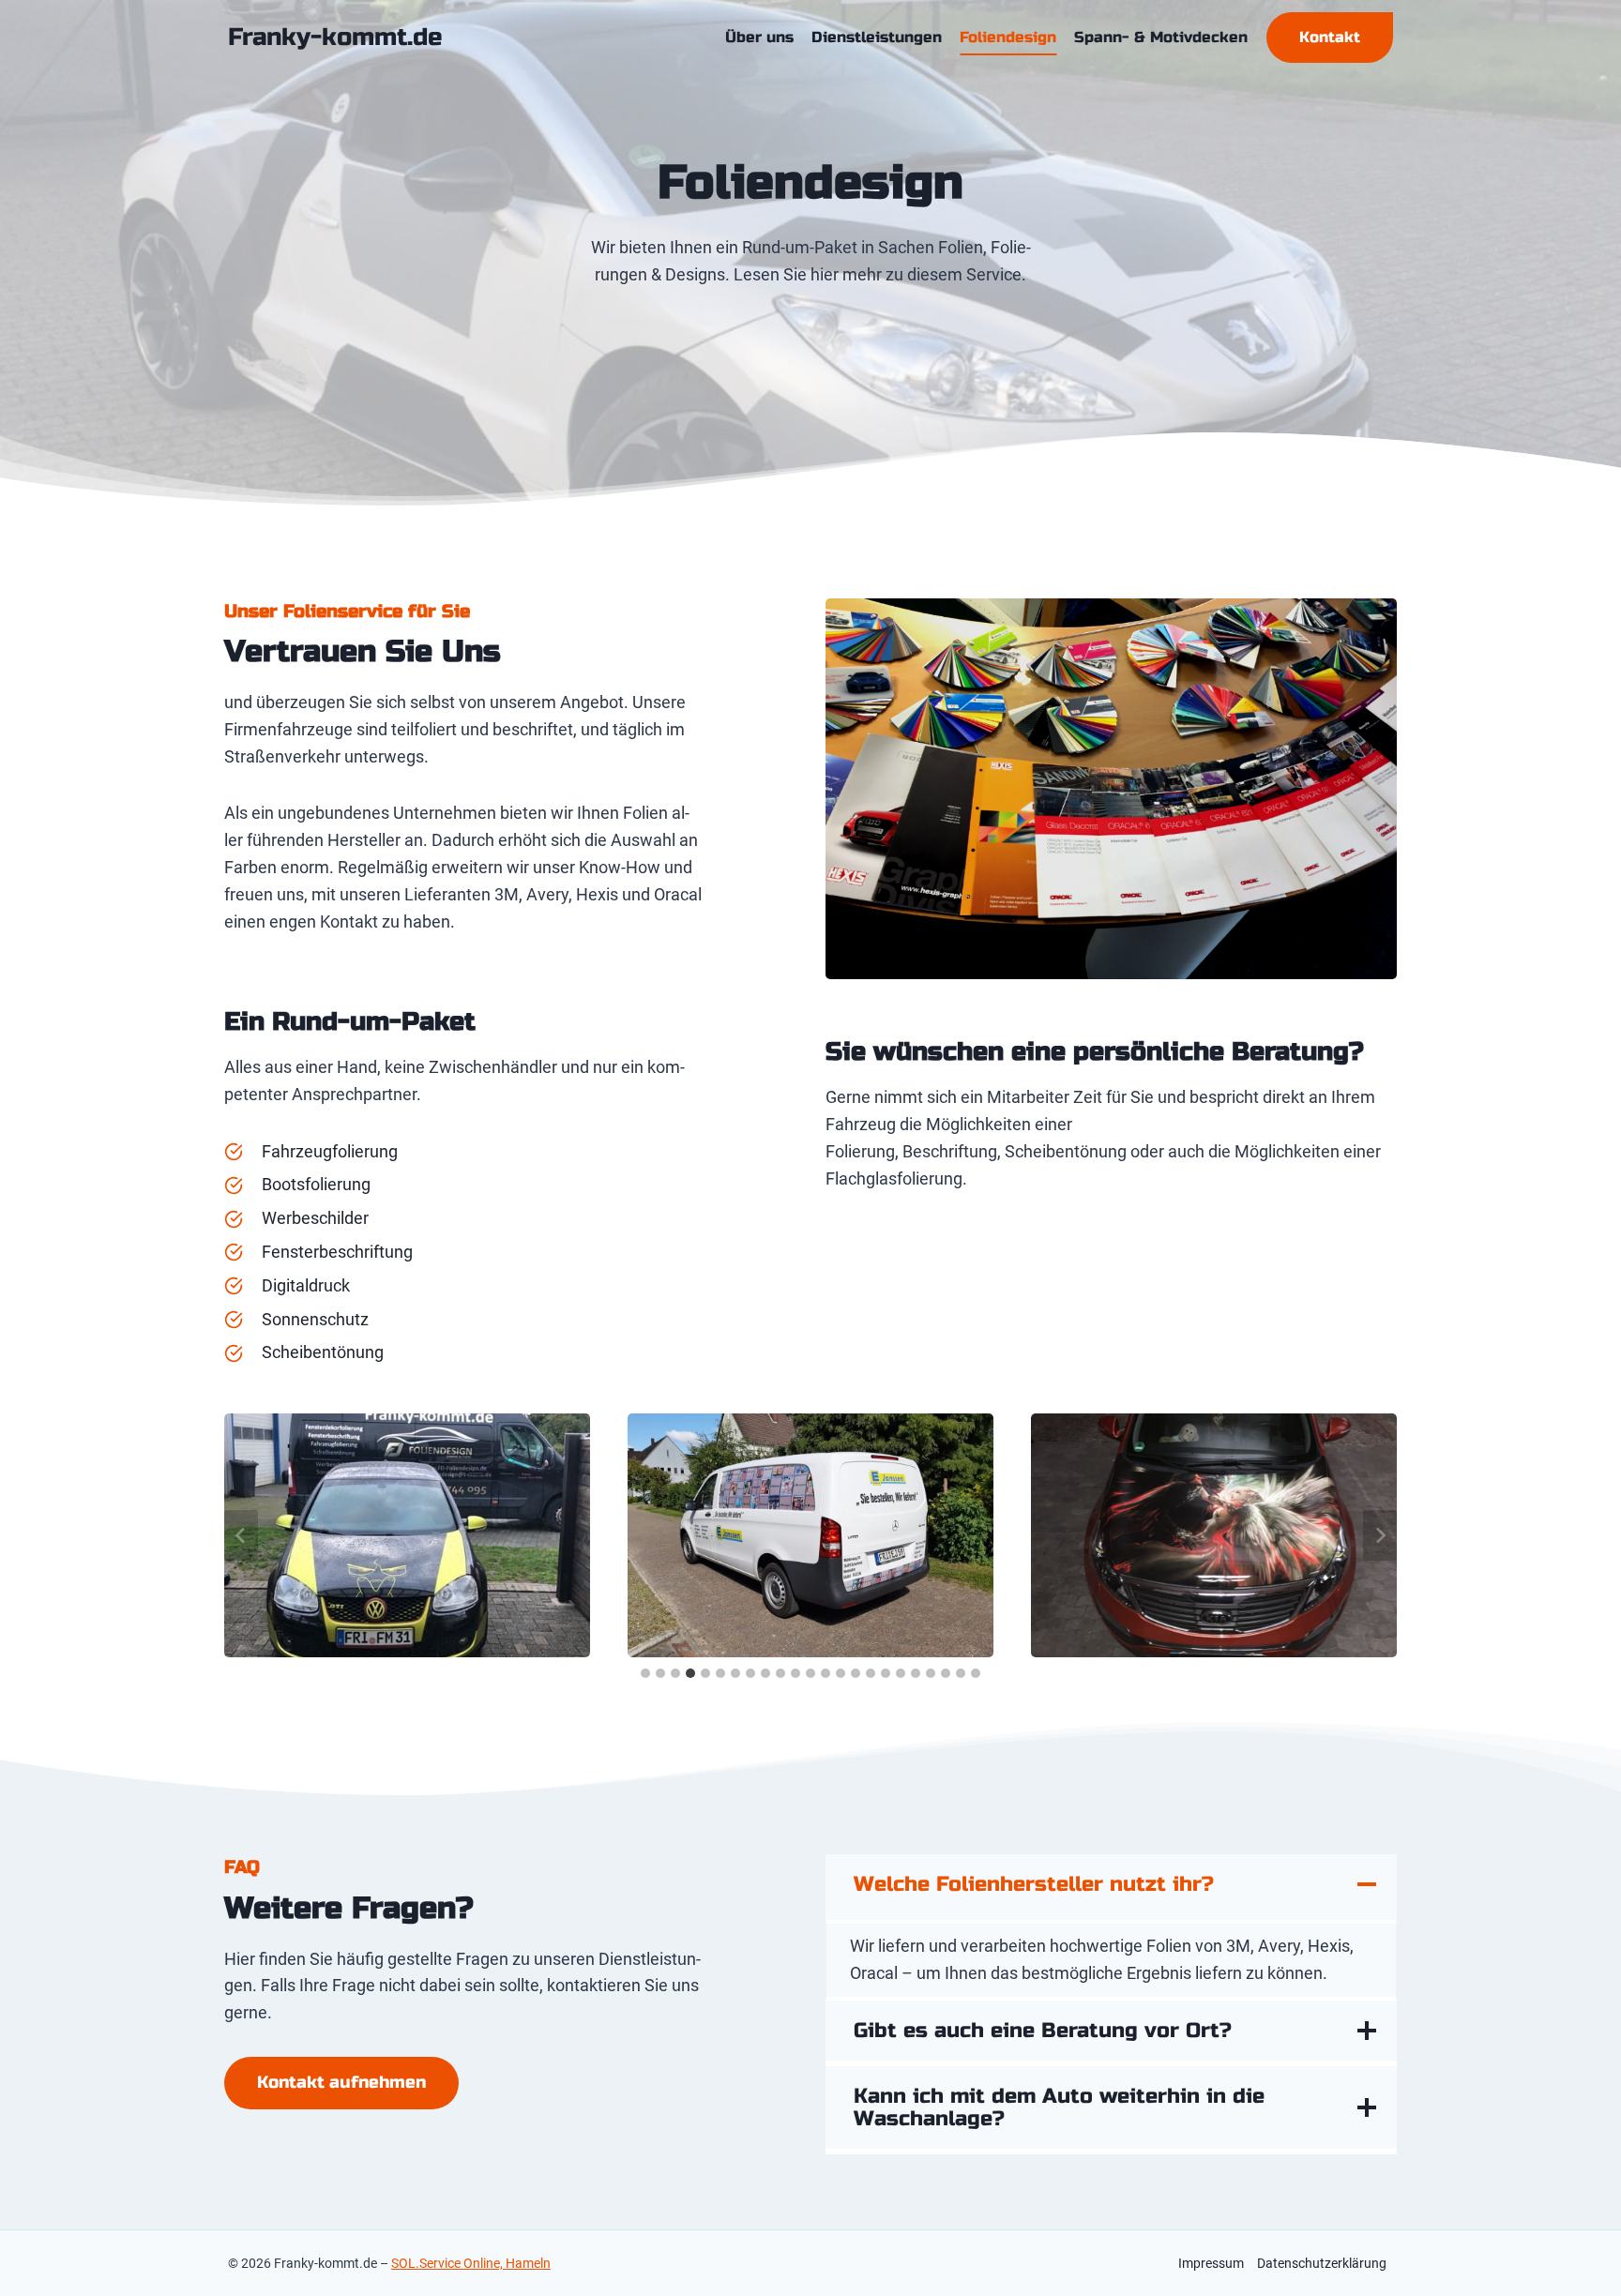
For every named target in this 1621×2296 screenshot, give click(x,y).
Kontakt (1330, 37)
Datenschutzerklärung (1322, 2263)
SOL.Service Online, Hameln (471, 2263)
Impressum (1211, 2263)
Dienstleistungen (877, 37)
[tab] (645, 1673)
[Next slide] (1380, 1535)
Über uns (759, 37)
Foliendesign (1008, 37)
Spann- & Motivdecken (1161, 37)
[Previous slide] (241, 1535)
